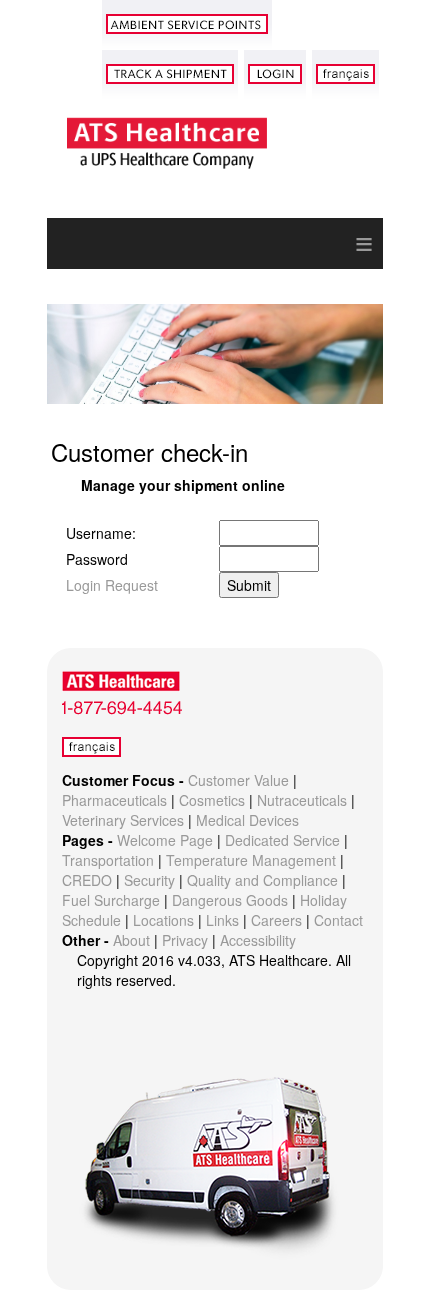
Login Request (112, 585)
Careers (276, 920)
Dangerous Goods (230, 900)
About (131, 940)
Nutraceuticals (302, 800)
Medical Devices (247, 820)
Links (222, 920)
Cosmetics (212, 800)
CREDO (87, 880)
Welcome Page (165, 840)
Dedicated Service (282, 840)
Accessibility (258, 940)
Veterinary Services (123, 820)
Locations (163, 920)
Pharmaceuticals (114, 800)
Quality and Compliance (262, 880)
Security (149, 880)
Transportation (108, 860)
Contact (338, 920)
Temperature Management (251, 860)
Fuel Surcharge (111, 900)
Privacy (185, 940)
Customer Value (238, 780)
